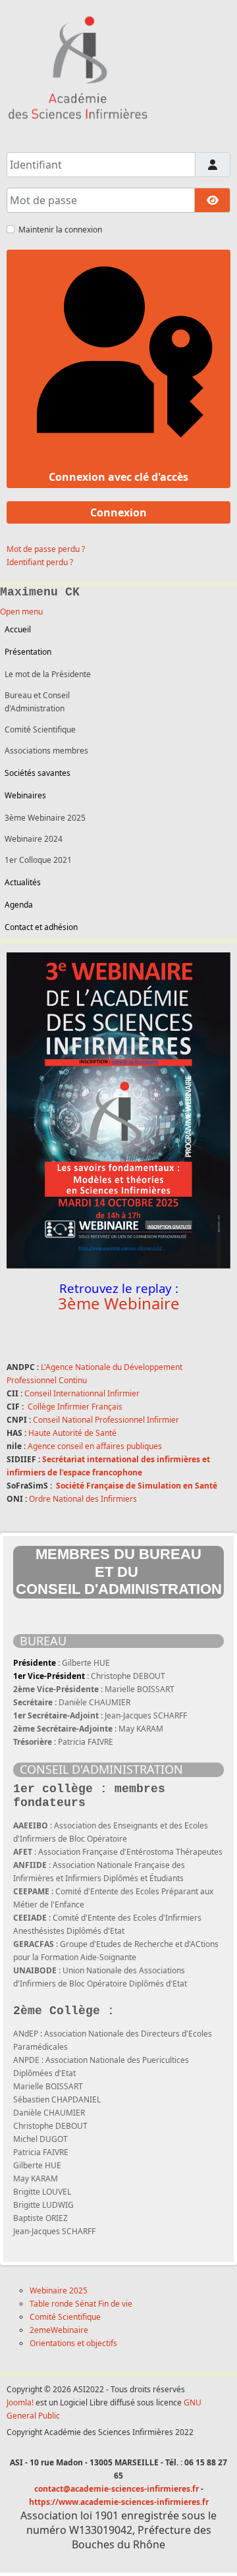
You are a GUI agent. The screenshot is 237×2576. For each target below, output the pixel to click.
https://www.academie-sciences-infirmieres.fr (119, 2502)
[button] (116, 796)
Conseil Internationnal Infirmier (82, 1393)
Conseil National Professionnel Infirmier (106, 1420)
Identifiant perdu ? (40, 562)
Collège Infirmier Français (75, 1407)
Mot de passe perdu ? (46, 549)
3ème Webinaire (119, 1303)
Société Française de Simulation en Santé (137, 1486)
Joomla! (20, 2402)
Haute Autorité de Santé (72, 1433)
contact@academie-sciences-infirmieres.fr (117, 2489)
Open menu (21, 612)
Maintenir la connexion (60, 230)
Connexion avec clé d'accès (118, 477)
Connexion (118, 512)
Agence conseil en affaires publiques (95, 1446)
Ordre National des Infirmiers (83, 1499)
